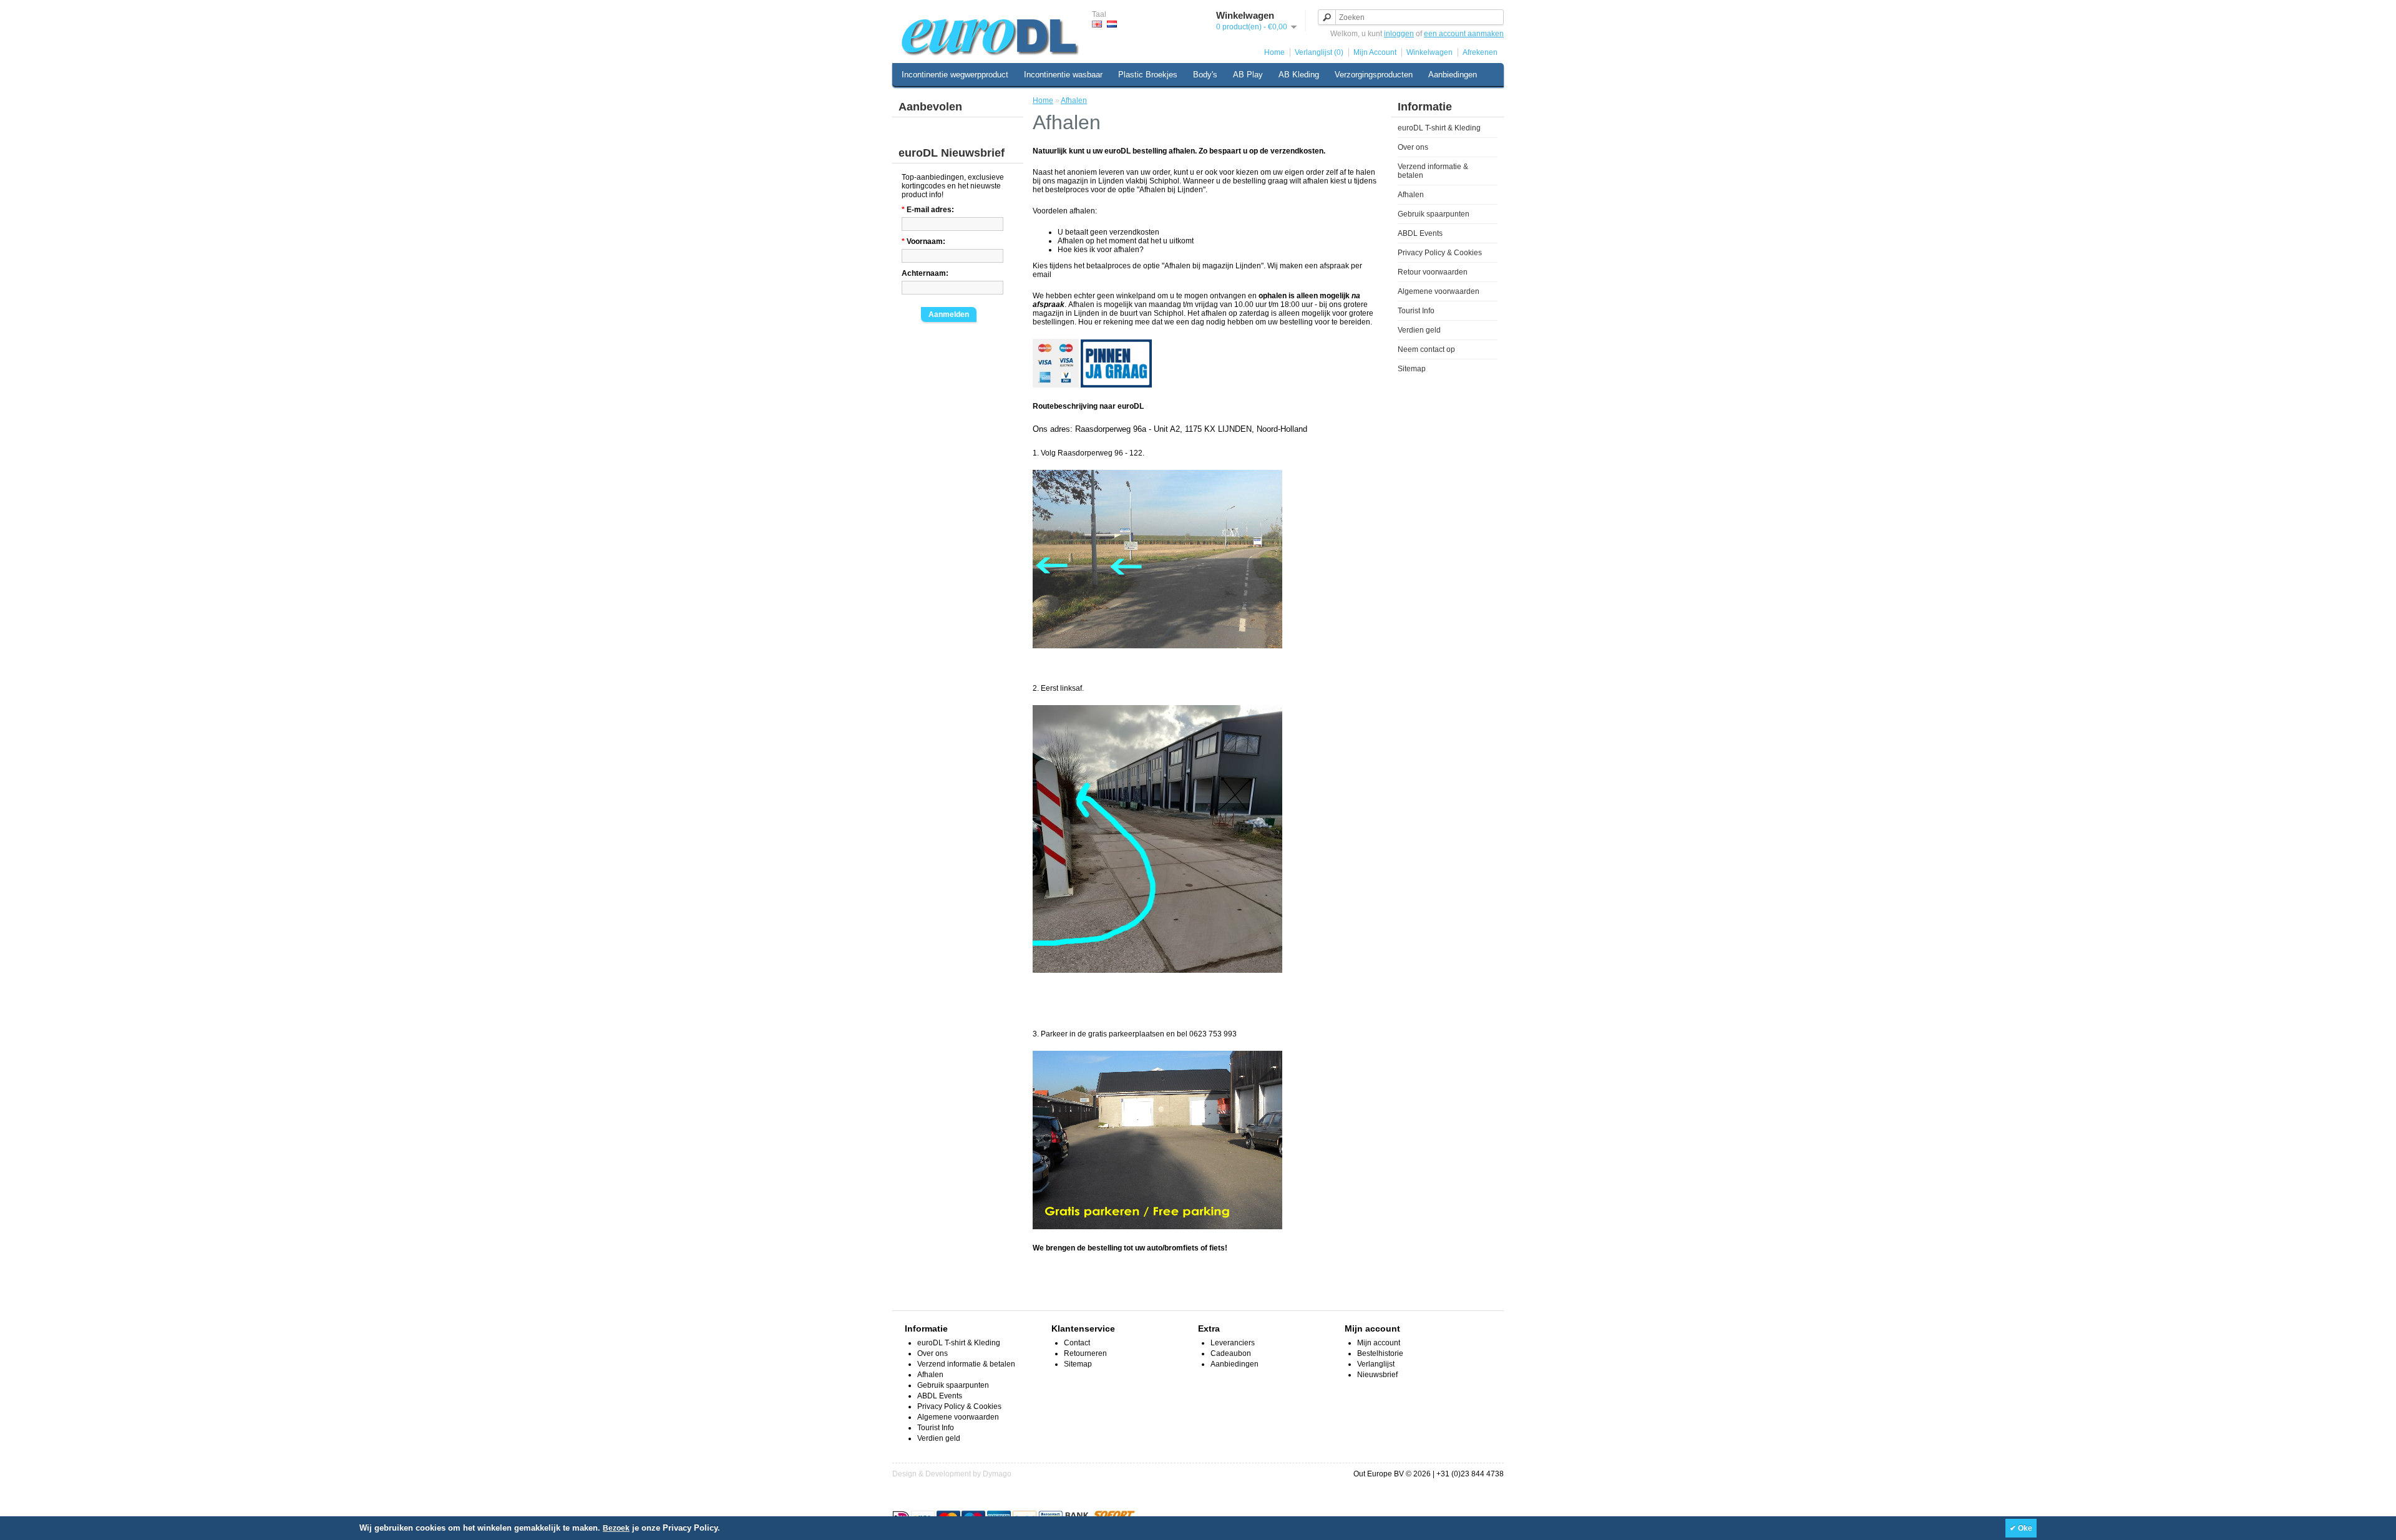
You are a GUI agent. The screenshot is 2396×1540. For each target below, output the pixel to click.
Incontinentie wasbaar (1063, 75)
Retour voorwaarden (1433, 272)
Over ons (1413, 147)
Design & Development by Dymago (952, 1474)
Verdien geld (1419, 330)
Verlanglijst (1376, 1364)
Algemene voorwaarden (1439, 291)
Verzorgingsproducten (1374, 75)
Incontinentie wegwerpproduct (955, 75)
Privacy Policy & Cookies (1440, 253)
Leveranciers (1233, 1343)
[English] (1097, 24)
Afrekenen (1480, 52)
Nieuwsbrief (1377, 1375)
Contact (1077, 1343)
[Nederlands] (1112, 24)
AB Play (1248, 75)
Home (1274, 52)
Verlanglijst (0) (1319, 52)
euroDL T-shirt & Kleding (1439, 128)
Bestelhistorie (1380, 1353)
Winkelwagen (1429, 52)
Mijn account (1379, 1343)
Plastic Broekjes (1148, 75)
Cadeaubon (1231, 1353)
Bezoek (616, 1528)
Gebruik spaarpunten (1434, 214)
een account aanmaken (1464, 34)
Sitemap (1412, 369)
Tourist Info (1416, 311)
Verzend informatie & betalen (966, 1364)
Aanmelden (949, 314)
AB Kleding (1299, 75)
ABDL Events (1420, 233)
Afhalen (1411, 195)
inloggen (1399, 34)
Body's (1205, 75)
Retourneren (1085, 1353)
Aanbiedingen (1453, 75)
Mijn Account (1375, 52)
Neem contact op (1426, 349)
